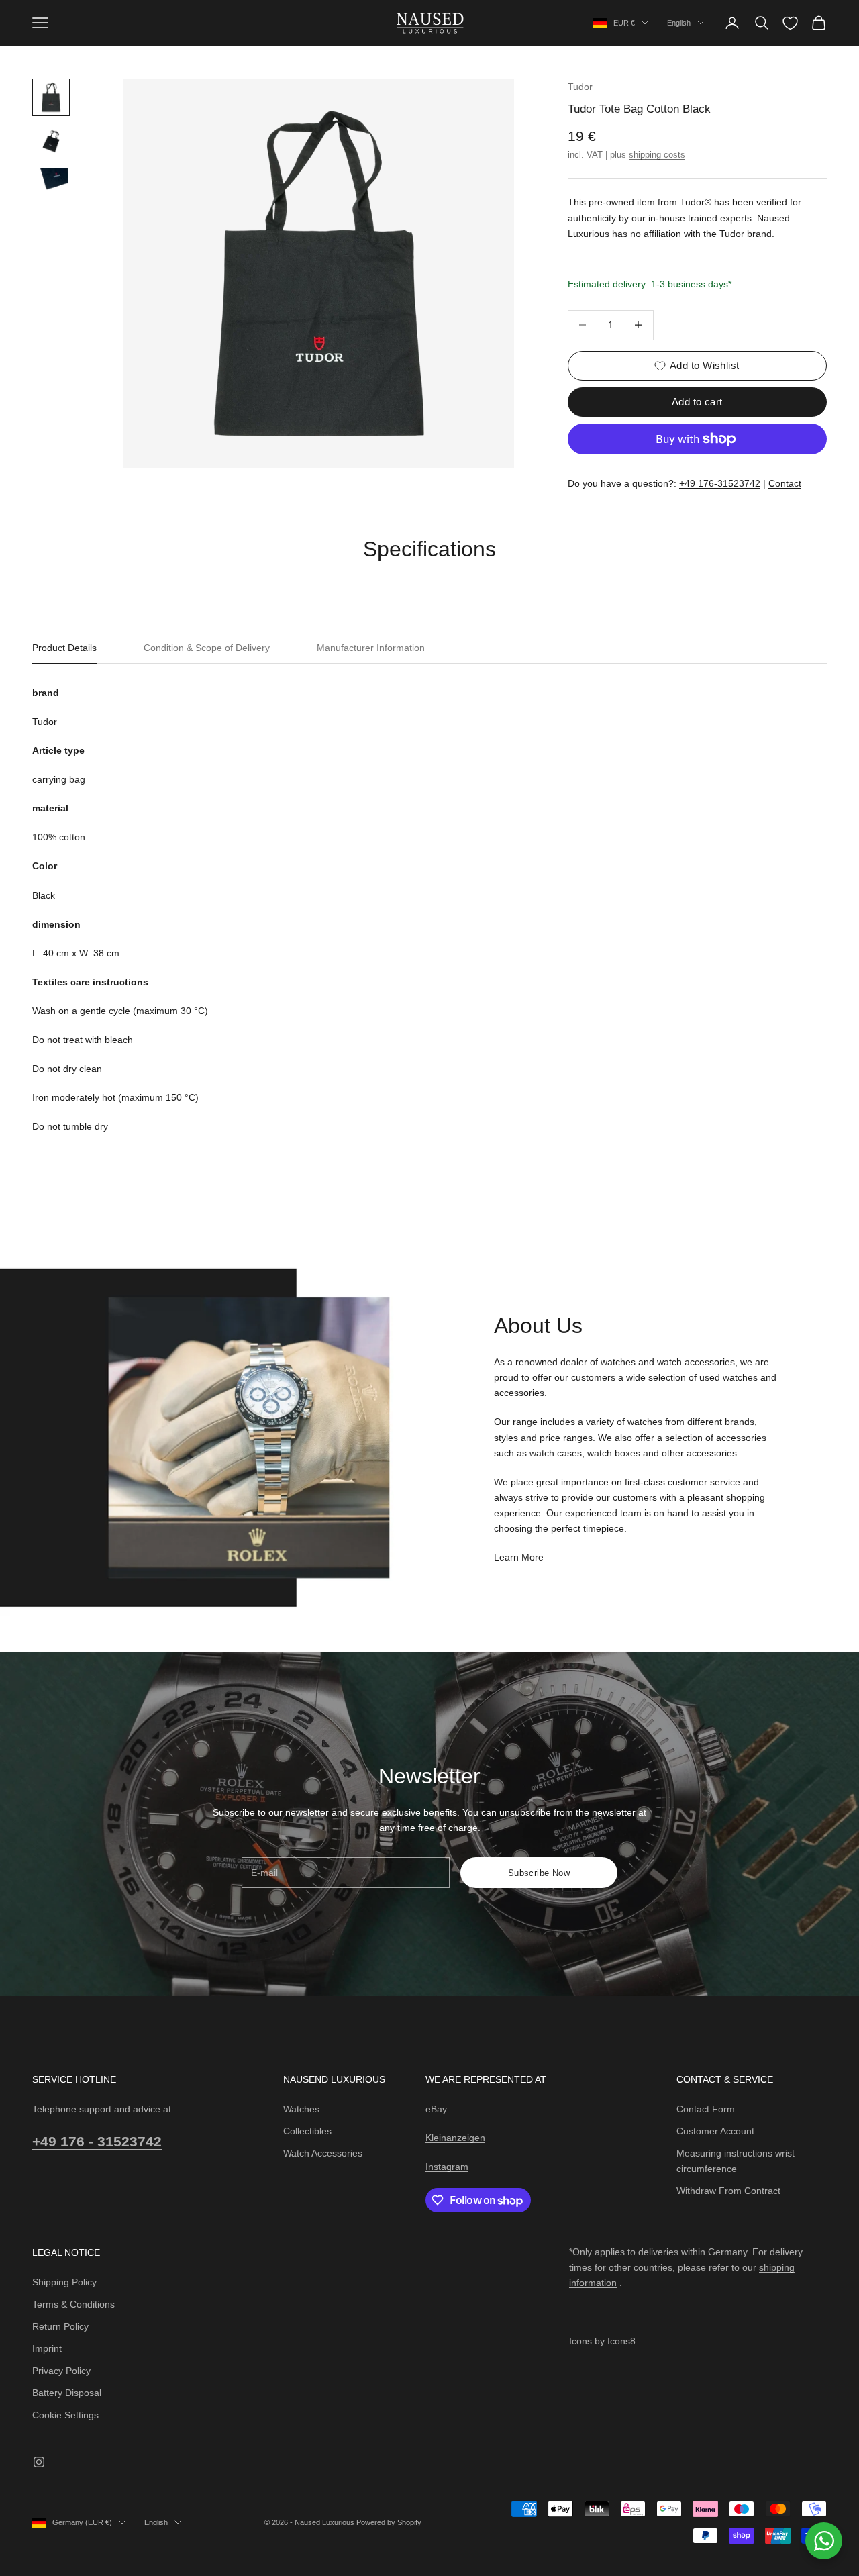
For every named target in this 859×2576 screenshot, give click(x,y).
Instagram (447, 2167)
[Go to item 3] (51, 181)
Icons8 (621, 2341)
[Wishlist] (790, 23)
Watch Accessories (323, 2153)
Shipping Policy (64, 2282)
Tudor (580, 87)
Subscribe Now (539, 1873)
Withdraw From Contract (728, 2191)
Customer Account (715, 2131)
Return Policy (60, 2326)
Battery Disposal (67, 2393)
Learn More (519, 1557)
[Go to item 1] (51, 97)
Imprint (47, 2348)
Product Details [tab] (64, 648)
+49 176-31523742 (720, 483)
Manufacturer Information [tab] (371, 648)
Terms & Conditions (73, 2304)
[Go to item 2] (51, 141)
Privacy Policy (61, 2371)
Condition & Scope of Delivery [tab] (207, 648)
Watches (301, 2109)
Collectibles (307, 2131)
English (679, 23)
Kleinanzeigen (455, 2138)
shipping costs (657, 155)
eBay (436, 2109)
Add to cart (697, 402)
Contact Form (706, 2109)
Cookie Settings (65, 2415)
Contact (785, 483)
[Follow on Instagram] (39, 2462)
